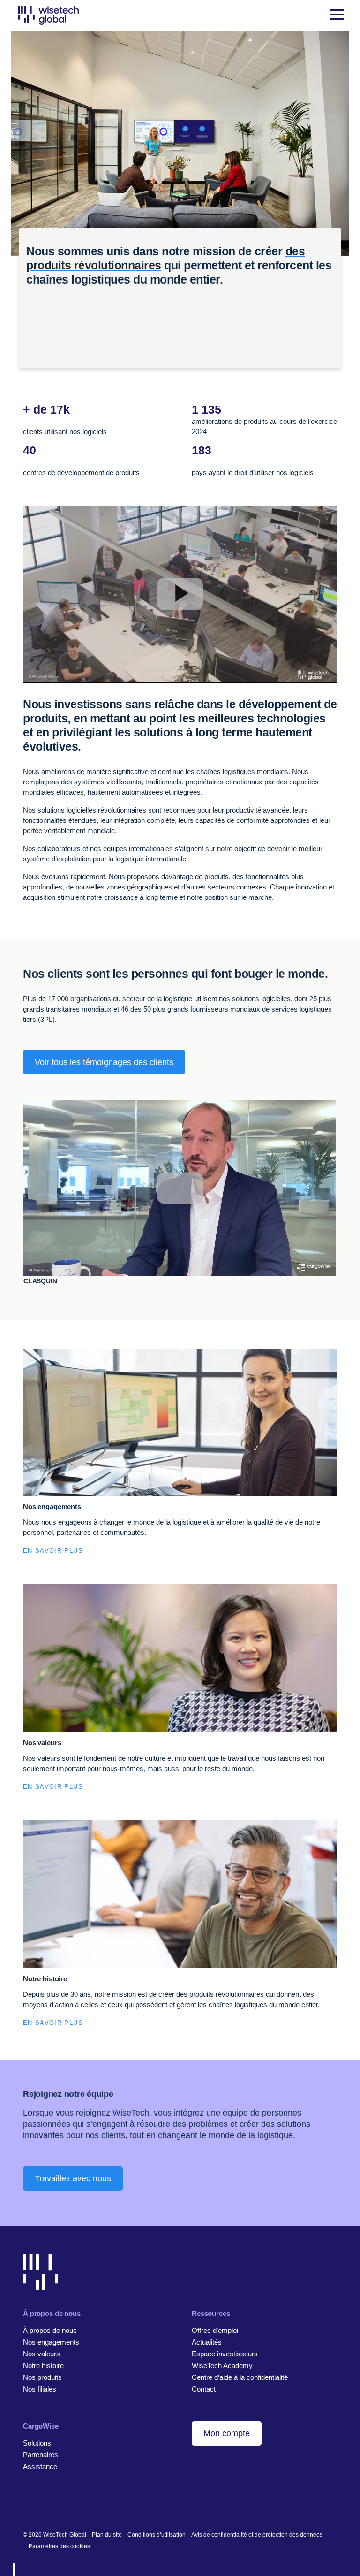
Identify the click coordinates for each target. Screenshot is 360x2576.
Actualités (207, 2342)
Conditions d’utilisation (157, 2535)
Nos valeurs (41, 2354)
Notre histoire (43, 2365)
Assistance (40, 2466)
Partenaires (41, 2455)
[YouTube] (71, 2504)
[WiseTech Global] (49, 15)
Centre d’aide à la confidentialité (240, 2377)
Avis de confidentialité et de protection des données (257, 2535)
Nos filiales (40, 2389)
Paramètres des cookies (59, 2546)
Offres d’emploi (215, 2330)
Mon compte (227, 2433)
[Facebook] (42, 2504)
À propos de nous (50, 2330)
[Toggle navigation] (337, 15)
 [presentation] (26, 1302)
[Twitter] (56, 2504)
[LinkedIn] (27, 2504)
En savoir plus (53, 1551)
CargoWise (41, 2426)
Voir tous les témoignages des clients (104, 1062)
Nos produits (42, 2377)
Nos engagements (51, 2342)
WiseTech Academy (222, 2365)
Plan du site (107, 2535)
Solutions (37, 2443)
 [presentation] (334, 1302)
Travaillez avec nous (73, 2178)
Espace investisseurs (225, 2354)
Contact (204, 2389)
